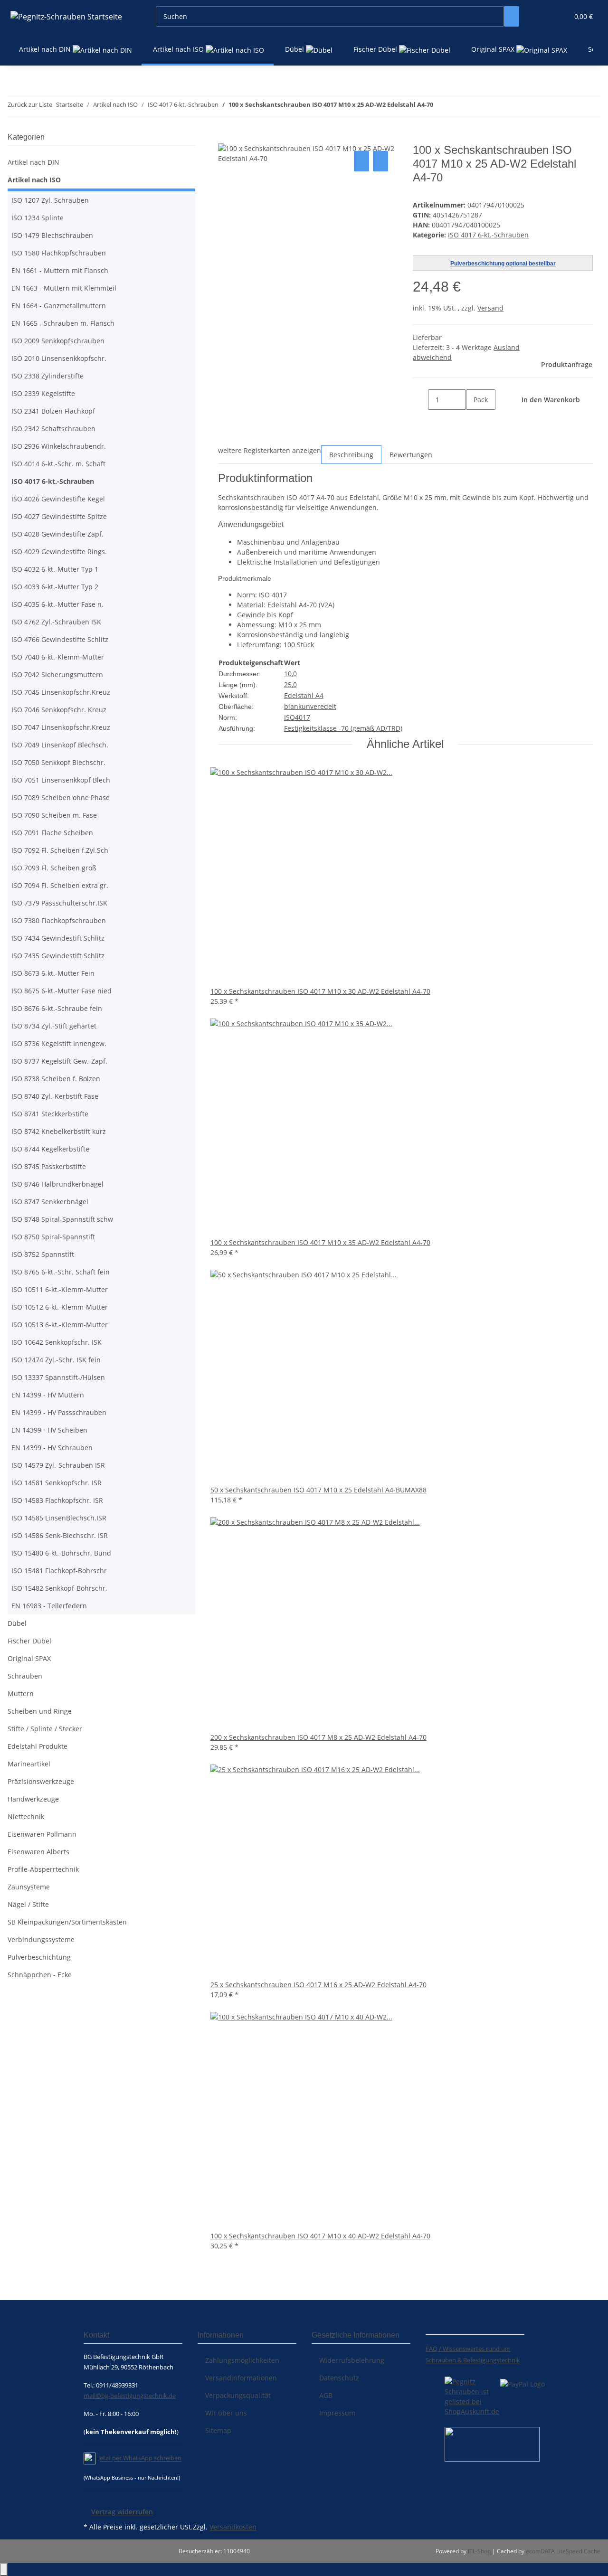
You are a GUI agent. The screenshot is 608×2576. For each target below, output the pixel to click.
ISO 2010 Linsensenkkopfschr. (59, 358)
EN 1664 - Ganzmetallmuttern (59, 306)
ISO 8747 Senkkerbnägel (50, 1202)
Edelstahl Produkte (38, 1746)
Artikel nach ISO (34, 180)
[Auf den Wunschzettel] (380, 161)
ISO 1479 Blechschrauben (52, 235)
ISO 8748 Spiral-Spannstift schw (62, 1219)
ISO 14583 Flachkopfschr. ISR (57, 1500)
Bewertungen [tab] (411, 455)
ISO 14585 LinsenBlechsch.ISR (59, 1518)
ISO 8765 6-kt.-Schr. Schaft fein (61, 1272)
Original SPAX (29, 1658)
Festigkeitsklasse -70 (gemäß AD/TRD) (343, 728)
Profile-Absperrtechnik (43, 1869)
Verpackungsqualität (238, 2395)
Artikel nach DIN (33, 162)
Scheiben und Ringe (40, 1711)
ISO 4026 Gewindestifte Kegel (58, 499)
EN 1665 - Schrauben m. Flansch (63, 323)
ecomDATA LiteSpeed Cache (563, 2551)
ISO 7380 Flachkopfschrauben (59, 920)
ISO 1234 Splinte (38, 218)
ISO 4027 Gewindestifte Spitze (59, 516)
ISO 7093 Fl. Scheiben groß (54, 868)
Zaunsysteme (29, 1887)
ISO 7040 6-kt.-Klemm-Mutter (58, 657)
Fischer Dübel (29, 1641)
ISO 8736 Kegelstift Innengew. (59, 1043)
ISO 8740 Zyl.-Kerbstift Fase (55, 1096)
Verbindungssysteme (41, 1939)
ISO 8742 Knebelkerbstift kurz (59, 1131)
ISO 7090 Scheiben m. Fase (54, 815)
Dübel (17, 1623)
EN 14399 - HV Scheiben (49, 1430)
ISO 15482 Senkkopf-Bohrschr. (59, 1588)
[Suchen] (512, 16)
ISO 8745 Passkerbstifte (49, 1166)
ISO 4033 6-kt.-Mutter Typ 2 (55, 587)
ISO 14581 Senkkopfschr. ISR (57, 1483)
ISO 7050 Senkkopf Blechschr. (58, 762)
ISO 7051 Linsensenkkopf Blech (61, 780)
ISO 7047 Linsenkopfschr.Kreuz (61, 727)
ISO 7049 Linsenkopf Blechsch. (60, 745)
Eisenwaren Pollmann (42, 1834)
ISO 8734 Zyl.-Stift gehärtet (54, 1026)
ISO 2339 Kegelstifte (43, 393)
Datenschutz (339, 2378)
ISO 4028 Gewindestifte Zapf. (57, 534)
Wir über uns (226, 2413)
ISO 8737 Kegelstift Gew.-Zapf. (59, 1061)
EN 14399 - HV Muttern (48, 1395)
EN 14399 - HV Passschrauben (59, 1412)
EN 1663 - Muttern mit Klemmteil (64, 288)
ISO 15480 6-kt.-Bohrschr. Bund (61, 1553)
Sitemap (218, 2430)
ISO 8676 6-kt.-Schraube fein (57, 1008)
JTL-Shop (480, 2551)
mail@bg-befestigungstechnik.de (130, 2396)
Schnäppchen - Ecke (40, 1975)
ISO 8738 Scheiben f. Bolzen (56, 1079)
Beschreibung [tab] (351, 455)
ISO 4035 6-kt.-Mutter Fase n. (57, 604)
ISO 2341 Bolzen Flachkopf (53, 411)
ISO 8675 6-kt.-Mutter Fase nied (62, 991)
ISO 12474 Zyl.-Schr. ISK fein (56, 1360)
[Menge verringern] (420, 400)
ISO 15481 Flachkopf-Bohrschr (59, 1571)
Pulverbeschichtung (39, 1957)
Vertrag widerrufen (122, 2512)
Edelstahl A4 (304, 695)
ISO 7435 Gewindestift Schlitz (58, 956)
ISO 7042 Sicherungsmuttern (57, 675)
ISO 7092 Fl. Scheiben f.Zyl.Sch (60, 850)
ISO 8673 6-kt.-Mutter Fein (53, 973)
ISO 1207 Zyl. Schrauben (50, 200)
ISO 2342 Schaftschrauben (53, 429)
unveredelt (319, 706)
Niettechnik (26, 1816)
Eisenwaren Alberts (38, 1852)
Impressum (337, 2413)
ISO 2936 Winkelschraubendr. (59, 446)
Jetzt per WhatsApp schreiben (140, 2458)
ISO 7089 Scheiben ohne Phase (61, 797)
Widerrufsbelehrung (352, 2360)
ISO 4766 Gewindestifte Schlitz (60, 639)
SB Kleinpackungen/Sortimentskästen (67, 1922)
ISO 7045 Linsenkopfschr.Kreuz (61, 692)
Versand (490, 308)
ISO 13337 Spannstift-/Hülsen (58, 1377)
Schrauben (25, 1676)
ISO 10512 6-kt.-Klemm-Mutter (60, 1307)
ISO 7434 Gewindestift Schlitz (58, 938)
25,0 (290, 684)
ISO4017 (297, 717)
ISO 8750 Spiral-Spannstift (53, 1237)
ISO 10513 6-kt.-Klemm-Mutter (60, 1325)
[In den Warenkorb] (226, 138)
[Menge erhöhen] (474, 420)
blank (293, 706)
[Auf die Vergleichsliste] (361, 161)
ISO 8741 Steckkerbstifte (50, 1114)
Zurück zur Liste (30, 104)
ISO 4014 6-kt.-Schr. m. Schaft (58, 464)
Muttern (21, 1694)
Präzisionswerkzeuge (41, 1781)
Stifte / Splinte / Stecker (45, 1729)
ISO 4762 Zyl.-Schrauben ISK (56, 622)
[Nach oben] (4, 2570)
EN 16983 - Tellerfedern (49, 1606)
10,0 (290, 674)
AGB (326, 2395)
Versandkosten (233, 2527)
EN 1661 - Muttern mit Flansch (60, 270)
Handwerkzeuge (33, 1799)
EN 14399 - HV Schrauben (52, 1448)
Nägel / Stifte (28, 1904)
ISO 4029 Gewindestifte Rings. (59, 552)
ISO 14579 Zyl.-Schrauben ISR (58, 1465)
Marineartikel (29, 1764)
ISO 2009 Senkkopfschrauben (58, 341)
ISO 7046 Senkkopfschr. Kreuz (59, 710)
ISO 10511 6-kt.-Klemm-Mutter (60, 1289)
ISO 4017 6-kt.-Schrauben (488, 235)
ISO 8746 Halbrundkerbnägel (57, 1184)
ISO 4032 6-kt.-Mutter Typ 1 (55, 569)
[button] (542, 16)
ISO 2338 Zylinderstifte (47, 376)
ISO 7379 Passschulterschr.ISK (59, 903)
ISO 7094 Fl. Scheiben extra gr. (60, 885)
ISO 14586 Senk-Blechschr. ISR (60, 1535)
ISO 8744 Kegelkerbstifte (50, 1149)
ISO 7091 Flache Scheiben (52, 833)
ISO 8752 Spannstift (43, 1254)
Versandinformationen (241, 2378)
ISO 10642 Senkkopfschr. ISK (57, 1342)
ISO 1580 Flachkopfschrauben (59, 253)
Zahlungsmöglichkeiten (242, 2360)
